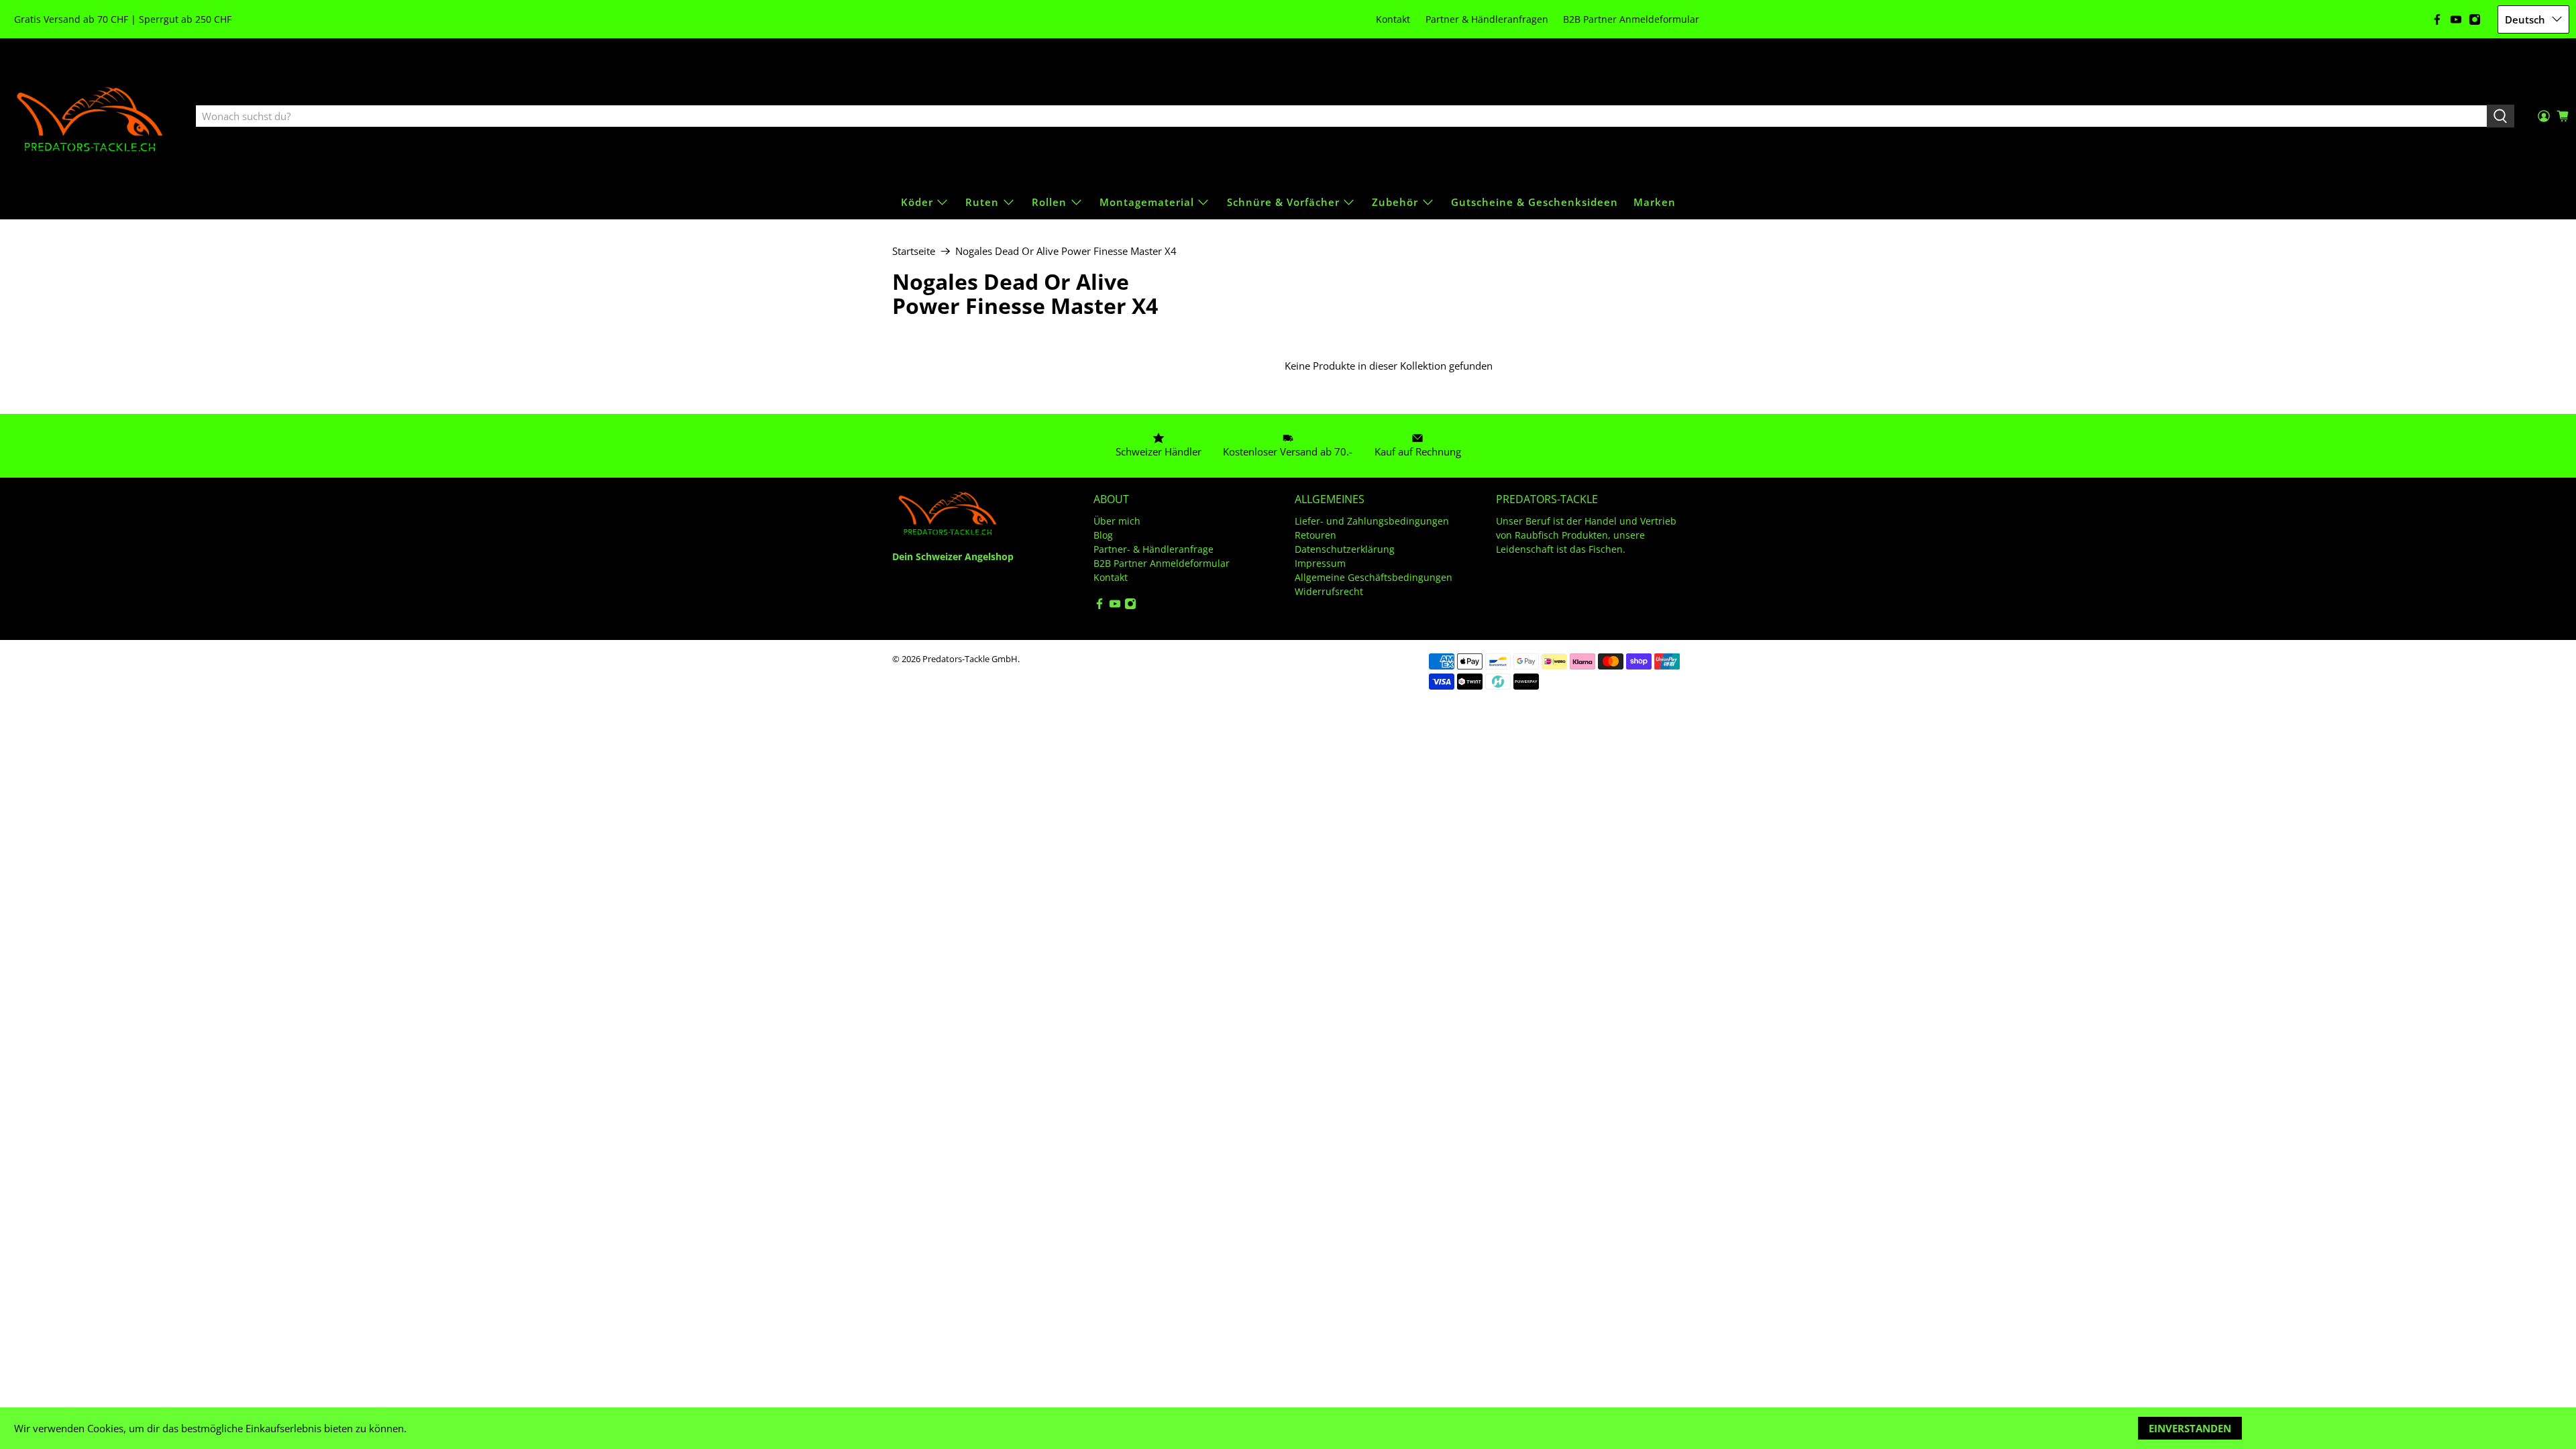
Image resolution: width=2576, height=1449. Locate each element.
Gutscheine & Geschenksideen (1535, 202)
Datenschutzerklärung (1345, 549)
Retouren (1316, 535)
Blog (1103, 535)
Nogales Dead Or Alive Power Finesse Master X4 (1066, 251)
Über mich (1117, 521)
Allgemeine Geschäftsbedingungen (1374, 577)
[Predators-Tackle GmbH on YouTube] (2456, 19)
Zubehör (1395, 202)
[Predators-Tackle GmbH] (91, 117)
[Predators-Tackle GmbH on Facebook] (2437, 19)
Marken (1655, 202)
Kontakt (1393, 19)
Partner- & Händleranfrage (1153, 549)
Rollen (1049, 202)
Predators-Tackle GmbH (970, 659)
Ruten (982, 202)
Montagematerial (1147, 202)
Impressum (1320, 563)
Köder (917, 202)
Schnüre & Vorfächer (1283, 202)
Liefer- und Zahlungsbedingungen (1372, 521)
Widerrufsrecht (1329, 591)
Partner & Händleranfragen (1487, 19)
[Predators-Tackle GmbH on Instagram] (2475, 19)
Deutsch (2525, 19)
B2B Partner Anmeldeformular (1631, 19)
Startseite (914, 251)
